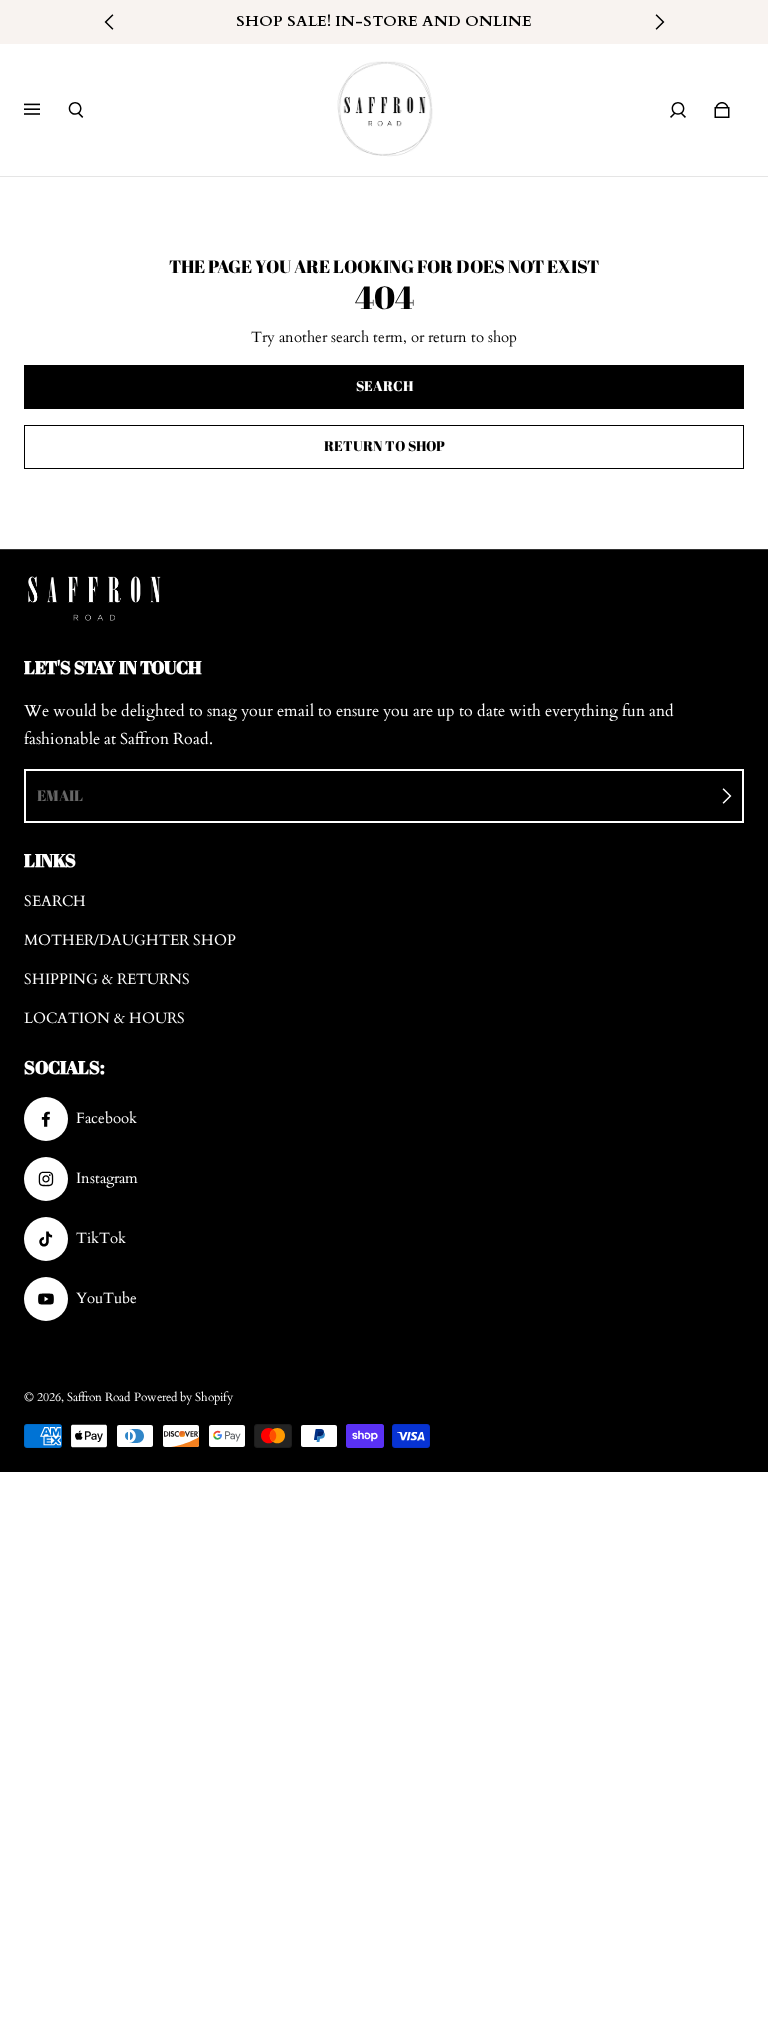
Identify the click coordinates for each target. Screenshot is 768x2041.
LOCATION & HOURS (104, 1018)
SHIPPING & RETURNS (107, 979)
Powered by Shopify (183, 1397)
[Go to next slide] (659, 22)
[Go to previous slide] (110, 22)
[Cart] (722, 110)
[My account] (678, 110)
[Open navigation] (46, 110)
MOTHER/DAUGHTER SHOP (130, 940)
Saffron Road (98, 1397)
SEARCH (55, 901)
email (60, 795)
